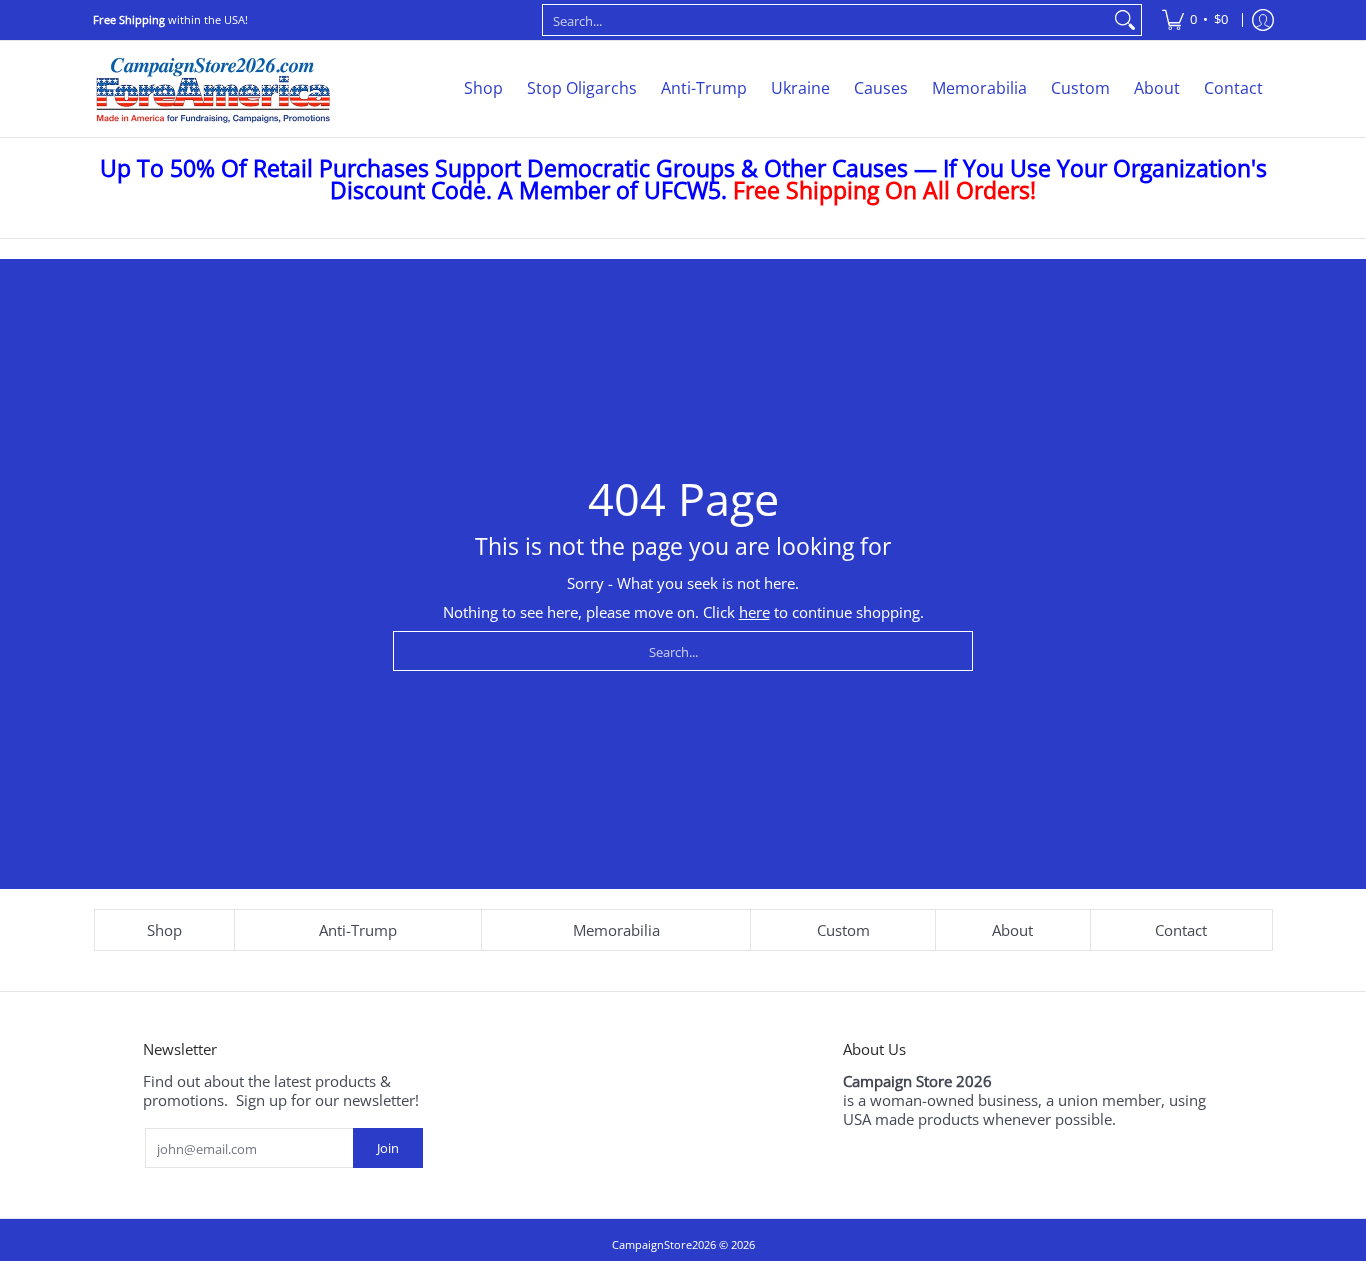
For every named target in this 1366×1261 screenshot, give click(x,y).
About (1012, 930)
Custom (843, 930)
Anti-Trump (358, 930)
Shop (164, 930)
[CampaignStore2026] (213, 89)
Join (388, 1148)
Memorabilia (616, 930)
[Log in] (1263, 20)
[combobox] (826, 20)
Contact (1181, 930)
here (754, 612)
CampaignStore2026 (664, 1244)
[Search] (1125, 20)
